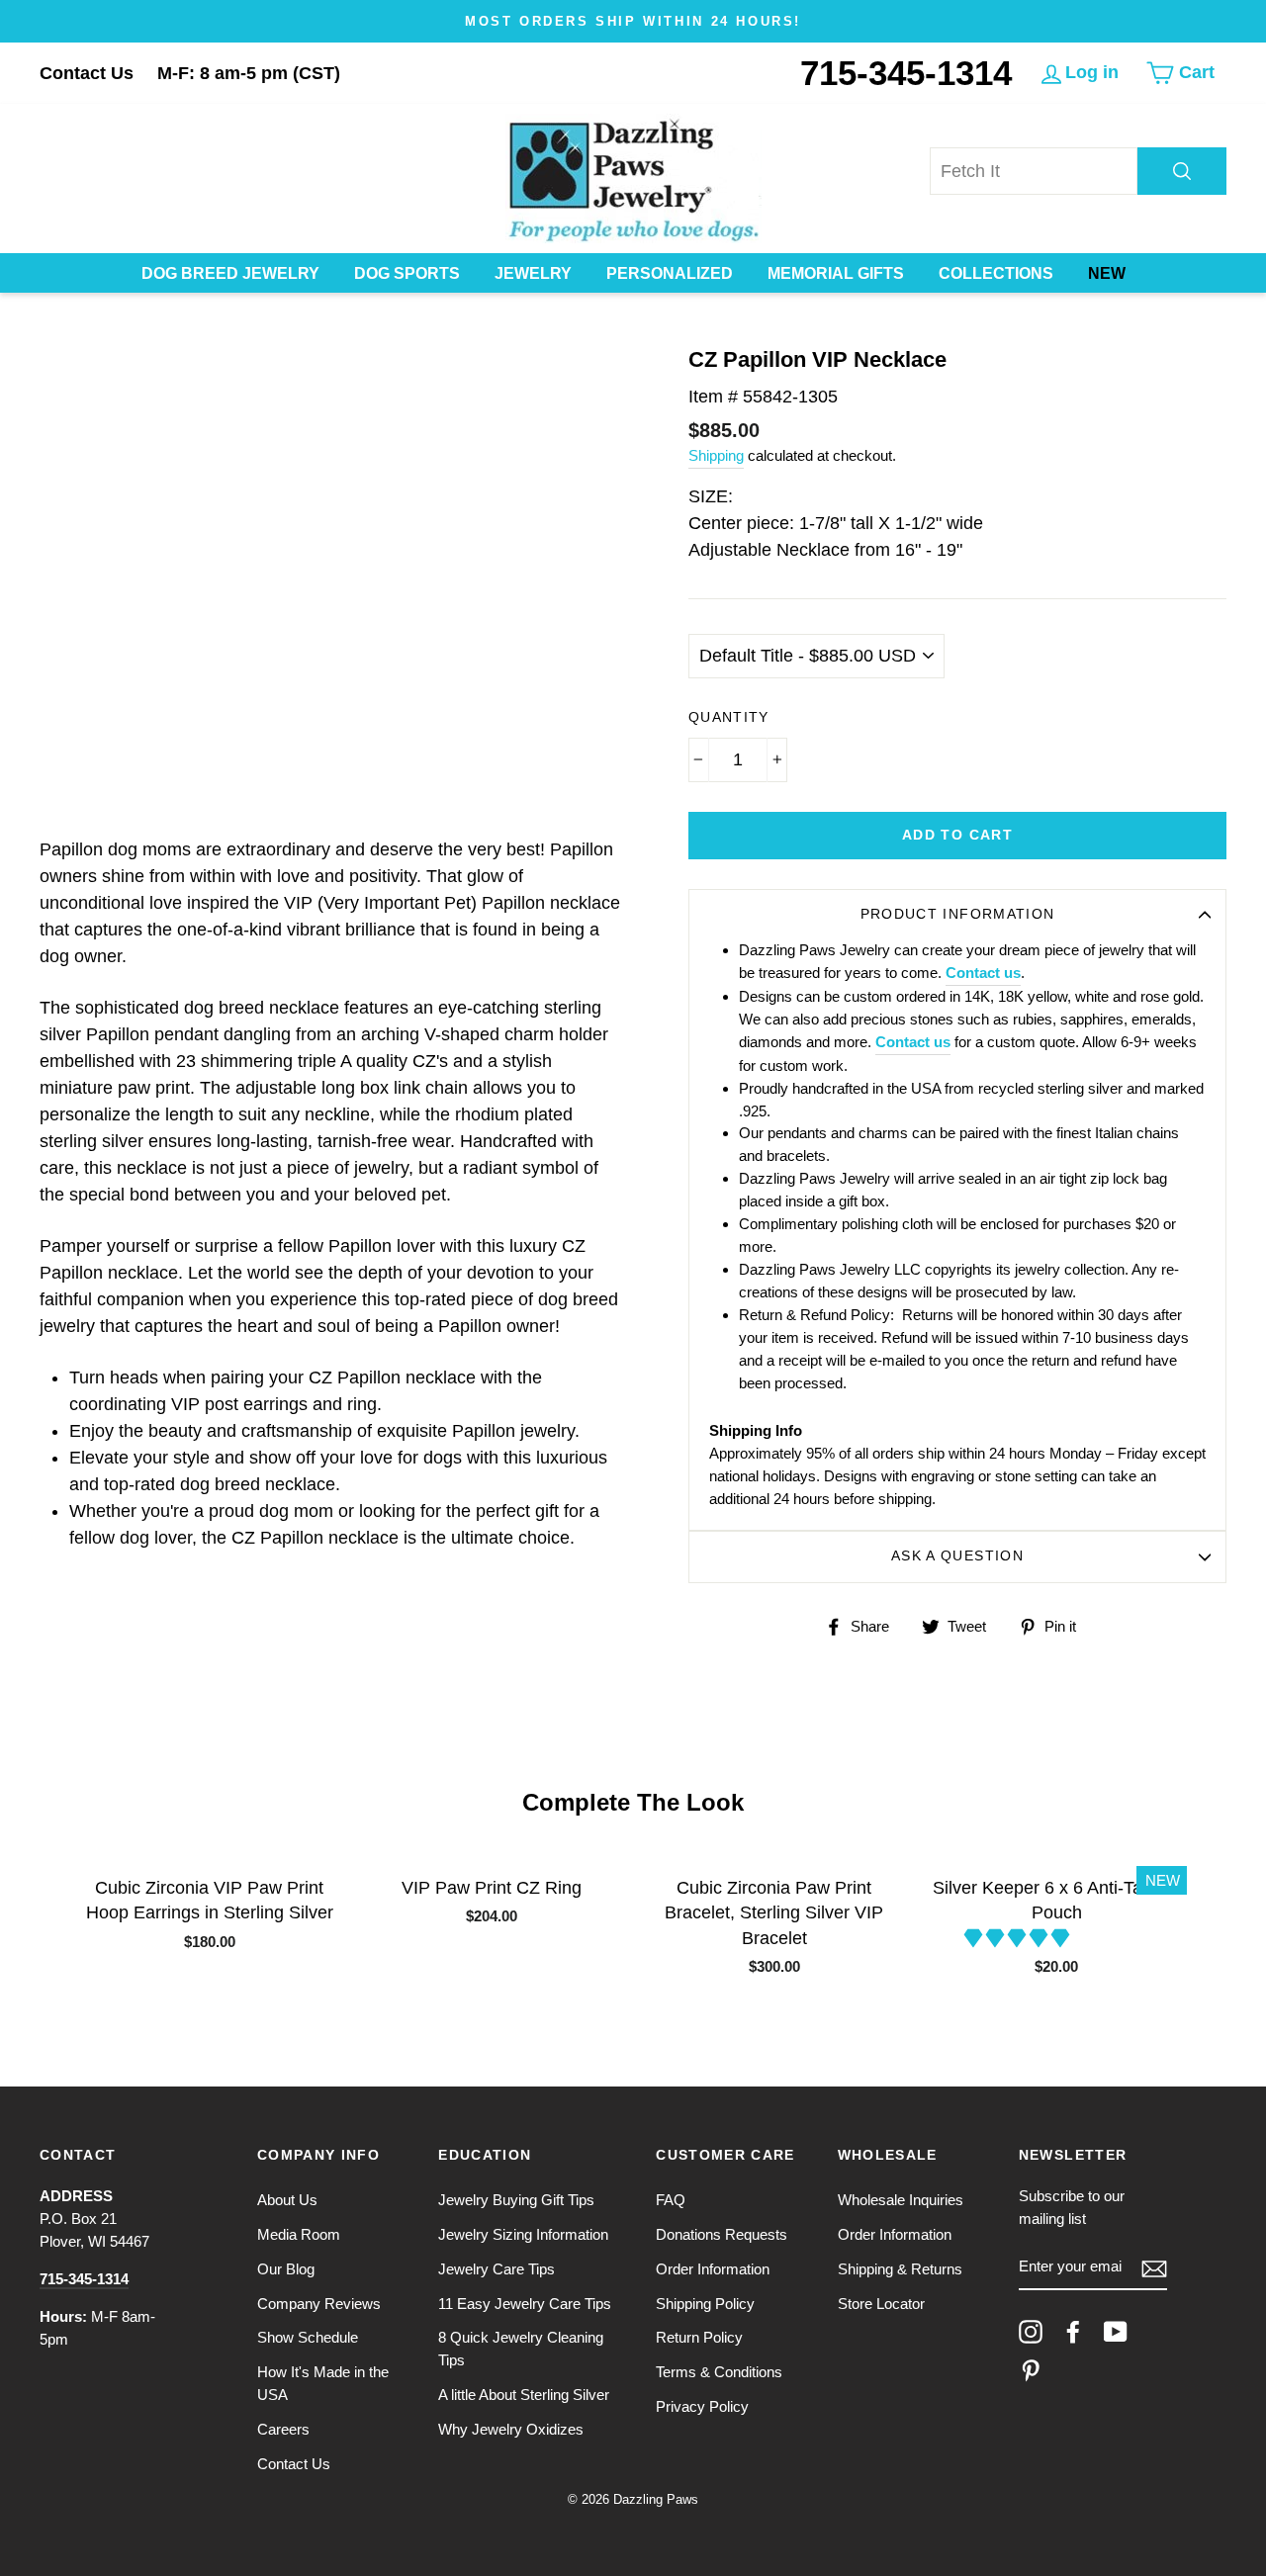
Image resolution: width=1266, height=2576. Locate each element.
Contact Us (87, 73)
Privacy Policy (702, 2406)
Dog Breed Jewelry (230, 273)
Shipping (716, 455)
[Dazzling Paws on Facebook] (1073, 2332)
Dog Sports (407, 273)
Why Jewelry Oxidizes (511, 2429)
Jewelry (533, 273)
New (1107, 273)
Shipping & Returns (900, 2269)
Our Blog (286, 2269)
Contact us (983, 973)
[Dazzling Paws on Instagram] (1031, 2332)
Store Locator (881, 2304)
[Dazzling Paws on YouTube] (1116, 2332)
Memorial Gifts (836, 273)
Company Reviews (319, 2304)
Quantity (729, 717)
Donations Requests (722, 2234)
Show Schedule (308, 2337)
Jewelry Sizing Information (523, 2234)
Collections (996, 273)
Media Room (299, 2234)
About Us (287, 2200)
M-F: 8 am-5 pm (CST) (249, 73)
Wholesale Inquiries (901, 2200)
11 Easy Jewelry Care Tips (525, 2304)
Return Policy (699, 2337)
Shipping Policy (705, 2304)
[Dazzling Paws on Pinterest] (1031, 2370)
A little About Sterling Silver (524, 2395)
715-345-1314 (906, 73)
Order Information (713, 2269)
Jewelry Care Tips (497, 2269)
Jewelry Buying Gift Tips (516, 2200)
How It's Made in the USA (323, 2383)
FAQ (671, 2200)
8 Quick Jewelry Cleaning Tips (521, 2349)
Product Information (958, 914)
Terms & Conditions (719, 2372)
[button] (1019, 1938)
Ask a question (957, 1556)
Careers (283, 2429)
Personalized (670, 273)
